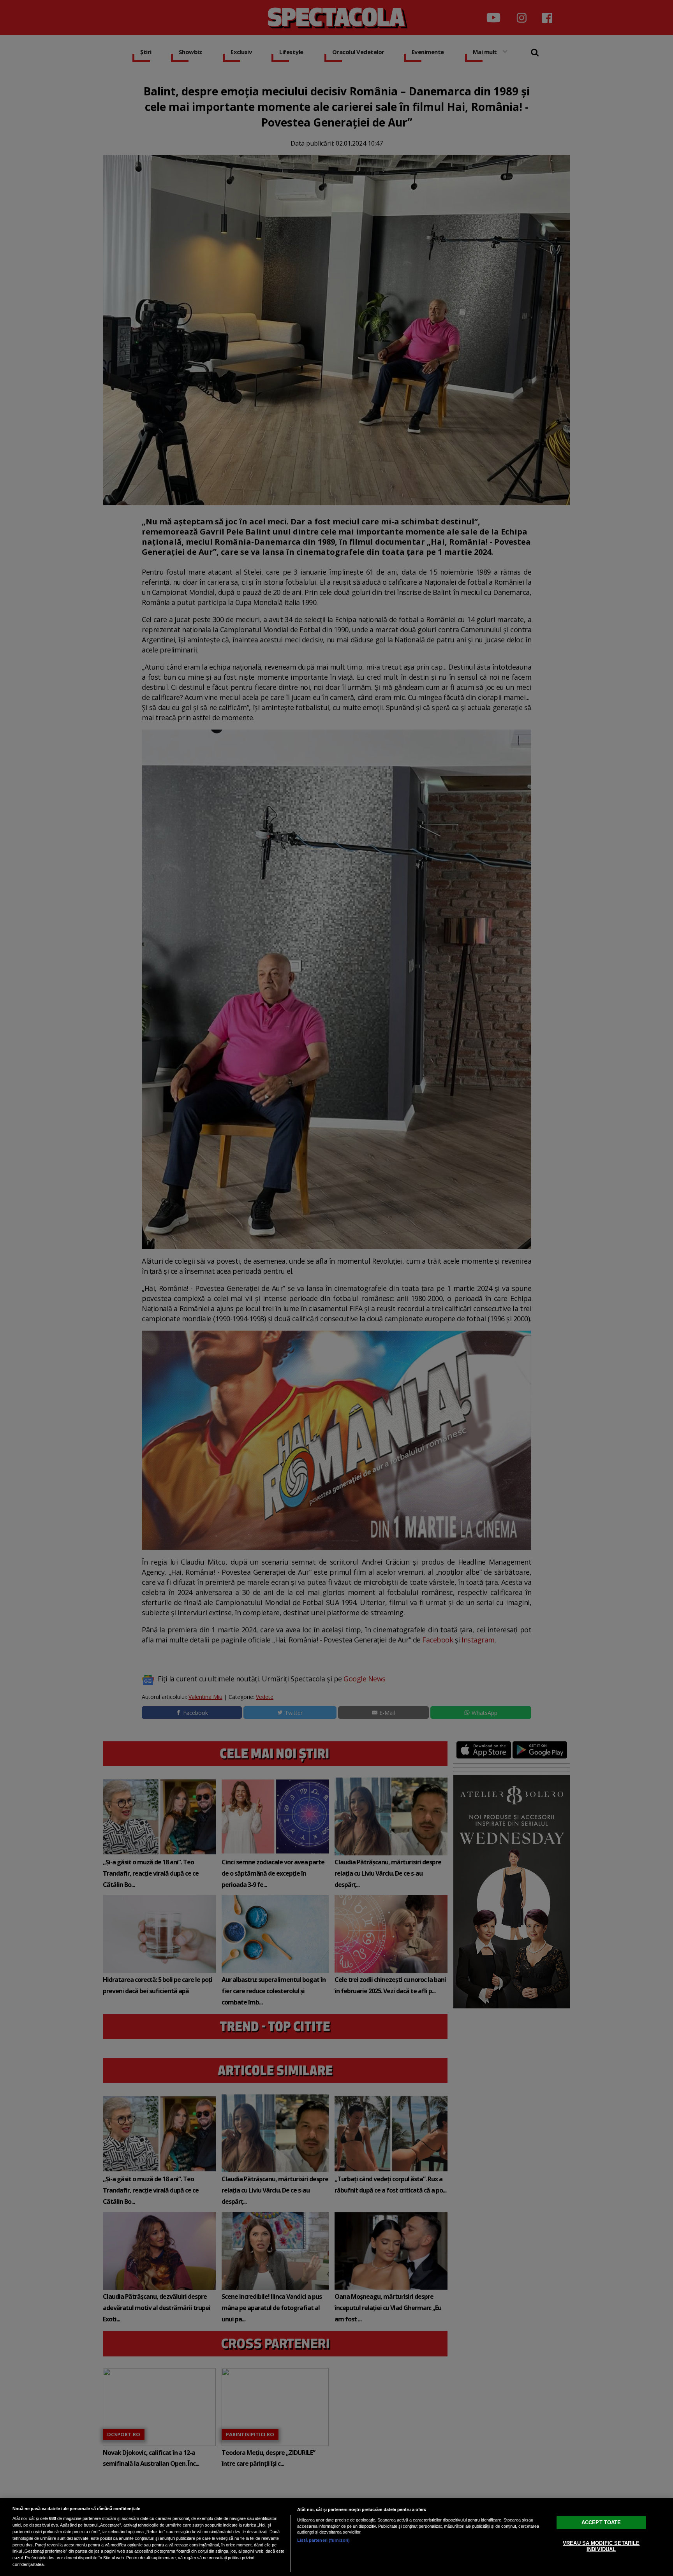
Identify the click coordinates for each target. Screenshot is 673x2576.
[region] (336, 2537)
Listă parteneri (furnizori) (323, 2540)
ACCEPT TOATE (601, 2522)
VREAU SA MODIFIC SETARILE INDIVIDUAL (601, 2546)
